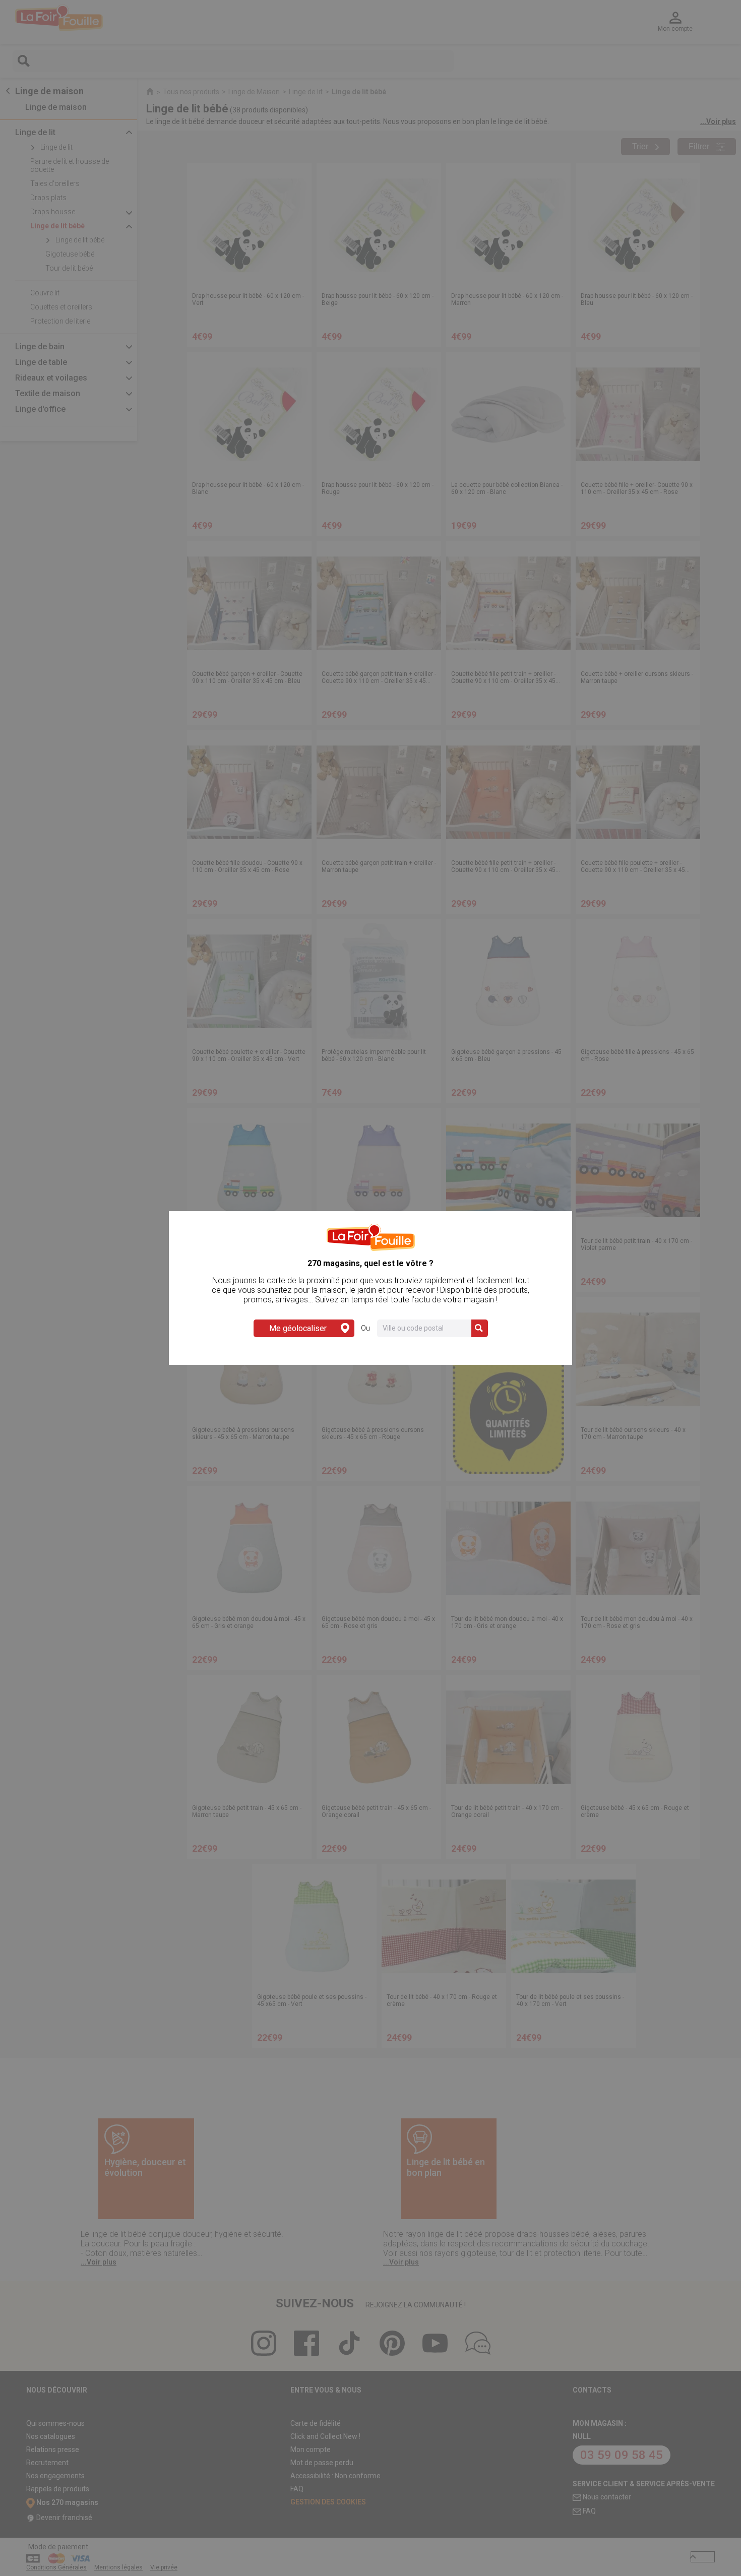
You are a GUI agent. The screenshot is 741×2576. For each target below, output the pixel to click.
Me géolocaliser (298, 1328)
